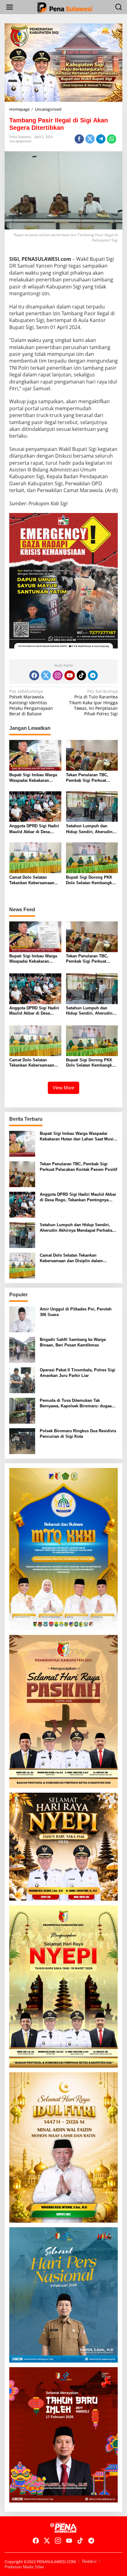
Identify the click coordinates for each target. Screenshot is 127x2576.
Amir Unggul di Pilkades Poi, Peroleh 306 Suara (76, 1312)
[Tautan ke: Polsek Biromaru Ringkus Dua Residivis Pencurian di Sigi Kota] (22, 1441)
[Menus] (10, 7)
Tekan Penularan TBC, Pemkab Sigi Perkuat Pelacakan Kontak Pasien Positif (90, 778)
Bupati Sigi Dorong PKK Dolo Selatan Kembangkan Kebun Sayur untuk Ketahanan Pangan (91, 880)
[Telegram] (93, 675)
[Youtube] (70, 675)
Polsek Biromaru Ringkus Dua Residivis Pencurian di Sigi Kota (78, 1434)
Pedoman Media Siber (24, 2567)
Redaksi (89, 2561)
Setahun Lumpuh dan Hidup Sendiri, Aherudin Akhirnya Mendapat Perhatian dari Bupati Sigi (91, 829)
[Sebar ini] (79, 139)
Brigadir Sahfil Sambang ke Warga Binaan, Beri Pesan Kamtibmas (73, 1342)
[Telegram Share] (101, 139)
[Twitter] (46, 675)
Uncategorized (20, 141)
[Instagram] (58, 675)
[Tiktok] (81, 675)
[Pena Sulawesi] (65, 7)
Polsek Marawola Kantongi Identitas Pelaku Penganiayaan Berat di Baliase (31, 703)
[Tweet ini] (90, 139)
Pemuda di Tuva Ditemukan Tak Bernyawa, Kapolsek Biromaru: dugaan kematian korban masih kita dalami (77, 1403)
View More (63, 1088)
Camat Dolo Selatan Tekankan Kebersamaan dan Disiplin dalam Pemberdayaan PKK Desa (33, 880)
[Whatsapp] (112, 139)
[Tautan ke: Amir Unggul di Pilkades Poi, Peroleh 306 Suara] (22, 1319)
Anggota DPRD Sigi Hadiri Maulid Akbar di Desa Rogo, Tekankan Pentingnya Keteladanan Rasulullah (34, 829)
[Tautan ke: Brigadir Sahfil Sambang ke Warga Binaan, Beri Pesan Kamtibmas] (22, 1349)
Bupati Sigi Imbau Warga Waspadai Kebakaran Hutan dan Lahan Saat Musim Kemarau (33, 778)
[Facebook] (34, 675)
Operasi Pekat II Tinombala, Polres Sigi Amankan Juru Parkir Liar (78, 1373)
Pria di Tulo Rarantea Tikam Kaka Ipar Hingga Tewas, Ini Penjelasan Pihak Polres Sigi (93, 703)
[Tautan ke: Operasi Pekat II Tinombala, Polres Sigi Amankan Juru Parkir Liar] (22, 1380)
